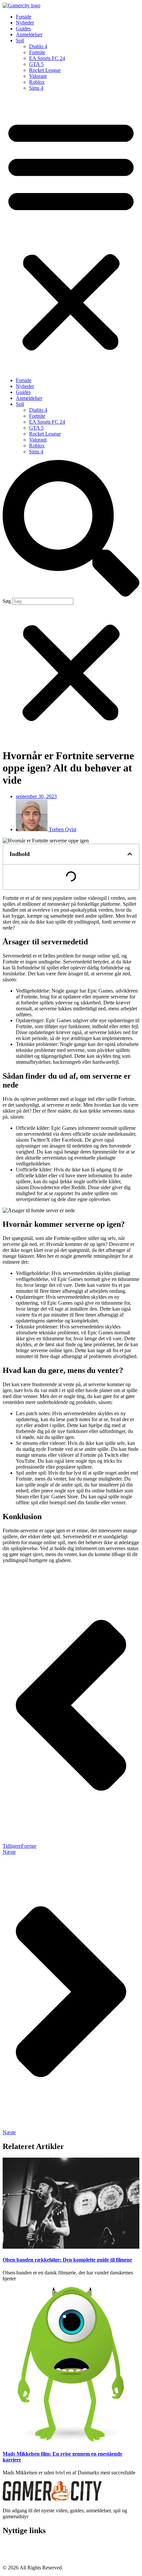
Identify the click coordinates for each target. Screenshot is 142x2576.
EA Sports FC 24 (47, 58)
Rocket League (45, 70)
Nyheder (25, 23)
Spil (20, 40)
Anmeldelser (29, 34)
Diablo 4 (38, 46)
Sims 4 (36, 88)
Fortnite (37, 52)
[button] (71, 234)
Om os (10, 2544)
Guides (23, 29)
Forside (24, 17)
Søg (7, 601)
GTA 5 (36, 64)
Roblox (37, 82)
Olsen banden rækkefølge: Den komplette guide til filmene (67, 2260)
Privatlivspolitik (19, 2550)
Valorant (38, 76)
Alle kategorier (18, 2556)
